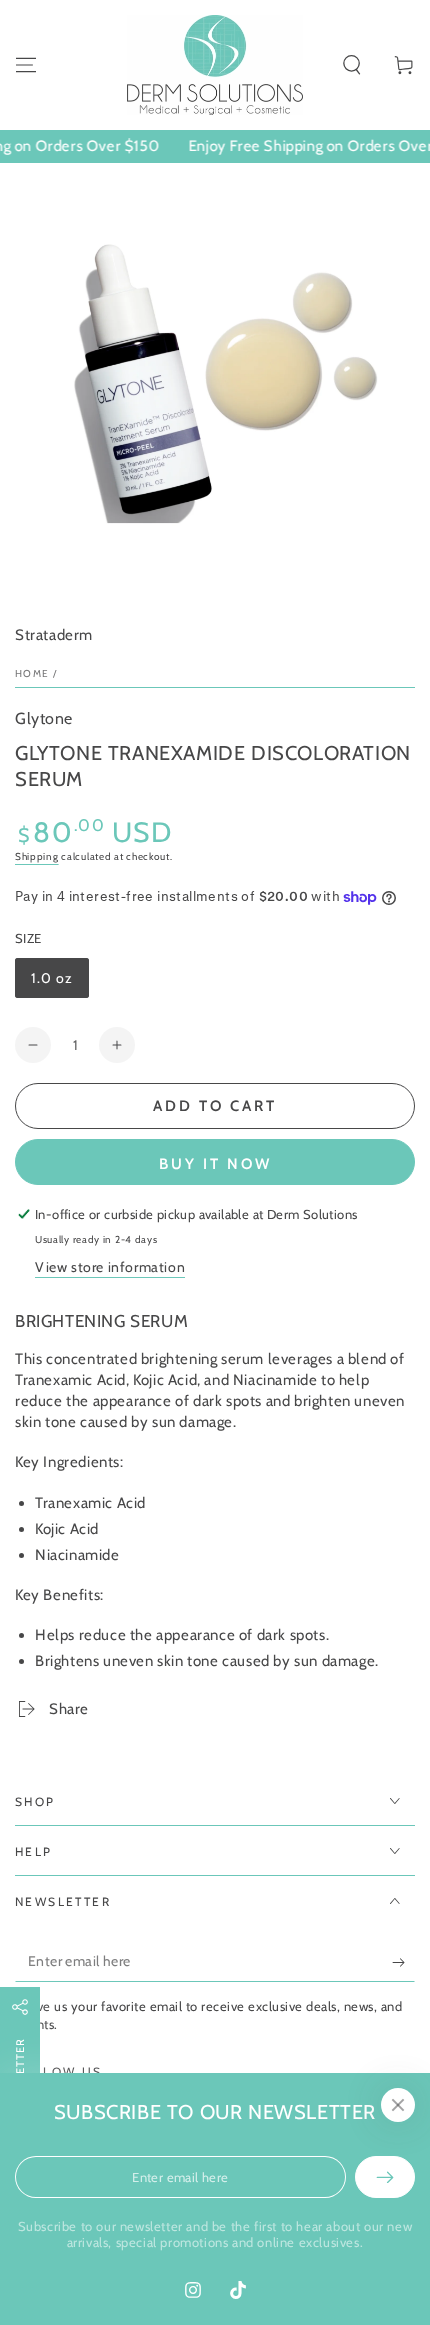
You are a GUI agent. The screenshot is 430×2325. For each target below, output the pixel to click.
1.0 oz (59, 983)
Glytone (44, 718)
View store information (110, 1267)
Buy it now (215, 1164)
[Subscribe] (403, 1962)
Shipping (37, 856)
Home (32, 673)
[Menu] (26, 65)
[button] (352, 65)
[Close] (398, 2105)
